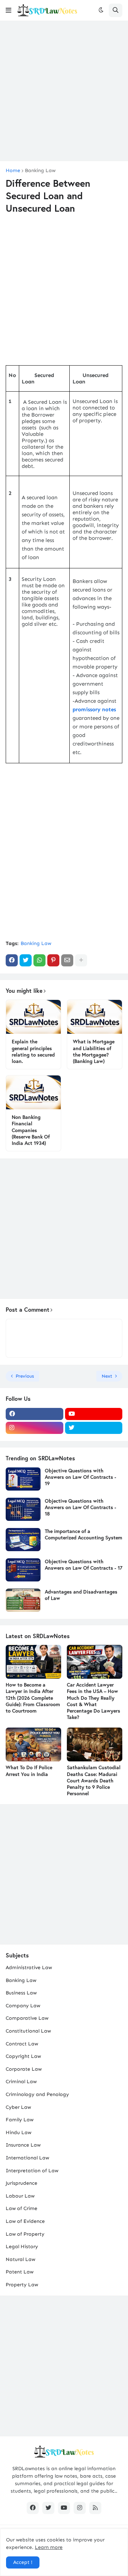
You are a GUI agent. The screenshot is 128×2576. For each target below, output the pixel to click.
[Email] (67, 960)
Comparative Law (27, 2018)
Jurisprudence (22, 2183)
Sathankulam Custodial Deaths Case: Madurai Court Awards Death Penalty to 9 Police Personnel (94, 1780)
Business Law (21, 1993)
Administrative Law (29, 1968)
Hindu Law (18, 2133)
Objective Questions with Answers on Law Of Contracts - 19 (81, 1477)
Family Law (20, 2120)
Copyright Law (23, 2056)
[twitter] (94, 1428)
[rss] (95, 2508)
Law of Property (25, 2234)
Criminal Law (21, 2082)
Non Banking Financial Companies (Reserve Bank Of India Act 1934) (31, 1130)
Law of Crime (22, 2208)
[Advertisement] (64, 91)
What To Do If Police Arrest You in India (29, 1771)
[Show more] (81, 960)
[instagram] (34, 1428)
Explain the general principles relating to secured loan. (33, 1051)
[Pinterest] (53, 960)
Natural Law (20, 2259)
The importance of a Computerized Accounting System (84, 1534)
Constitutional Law (28, 2031)
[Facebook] (12, 960)
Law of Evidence (25, 2221)
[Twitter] (26, 960)
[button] (9, 10)
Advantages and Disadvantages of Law (81, 1595)
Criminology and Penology (37, 2094)
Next (107, 1376)
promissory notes (94, 709)
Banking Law (40, 171)
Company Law (23, 2006)
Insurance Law (23, 2145)
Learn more (49, 2547)
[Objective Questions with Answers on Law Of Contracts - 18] (23, 1509)
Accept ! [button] (23, 2562)
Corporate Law (24, 2069)
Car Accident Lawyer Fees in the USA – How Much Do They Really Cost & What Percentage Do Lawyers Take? (94, 1701)
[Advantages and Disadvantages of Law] (23, 1600)
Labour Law (20, 2196)
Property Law (22, 2285)
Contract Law (22, 2044)
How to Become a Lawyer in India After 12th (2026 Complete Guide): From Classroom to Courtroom (33, 1698)
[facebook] (34, 1414)
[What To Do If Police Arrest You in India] (33, 1744)
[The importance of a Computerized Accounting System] (23, 1540)
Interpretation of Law (32, 2171)
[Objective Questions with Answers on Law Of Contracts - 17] (23, 1570)
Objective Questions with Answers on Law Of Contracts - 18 (81, 1507)
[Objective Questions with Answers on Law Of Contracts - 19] (23, 1479)
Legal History (22, 2247)
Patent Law (20, 2272)
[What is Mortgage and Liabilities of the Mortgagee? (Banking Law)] (95, 1017)
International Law (27, 2158)
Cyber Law (18, 2107)
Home (13, 171)
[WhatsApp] (39, 960)
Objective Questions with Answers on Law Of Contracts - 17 (84, 1565)
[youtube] (94, 1414)
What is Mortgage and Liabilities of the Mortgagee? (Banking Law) (94, 1051)
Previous (25, 1376)
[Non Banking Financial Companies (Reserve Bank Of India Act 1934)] (33, 1092)
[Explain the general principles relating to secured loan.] (33, 1017)
